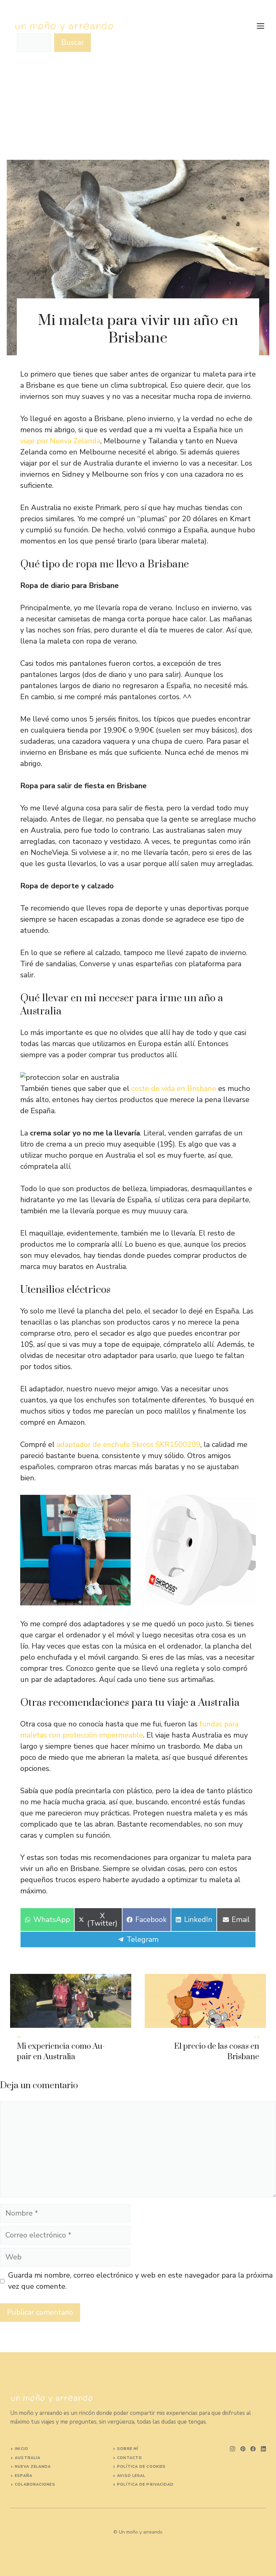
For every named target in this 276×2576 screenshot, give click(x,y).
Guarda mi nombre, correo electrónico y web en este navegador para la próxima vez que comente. (140, 2281)
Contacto (130, 2458)
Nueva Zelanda (33, 2467)
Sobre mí (128, 2449)
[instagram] (232, 2449)
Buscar (73, 42)
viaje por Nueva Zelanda (60, 441)
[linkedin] (263, 2449)
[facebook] (253, 2449)
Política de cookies (141, 2467)
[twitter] (243, 2449)
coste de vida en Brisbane (174, 1089)
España (24, 2476)
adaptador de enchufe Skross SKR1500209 (128, 1445)
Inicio (22, 2449)
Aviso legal (131, 2476)
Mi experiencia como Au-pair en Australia (61, 2052)
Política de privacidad (145, 2484)
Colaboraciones (35, 2484)
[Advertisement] (138, 109)
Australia (28, 2458)
